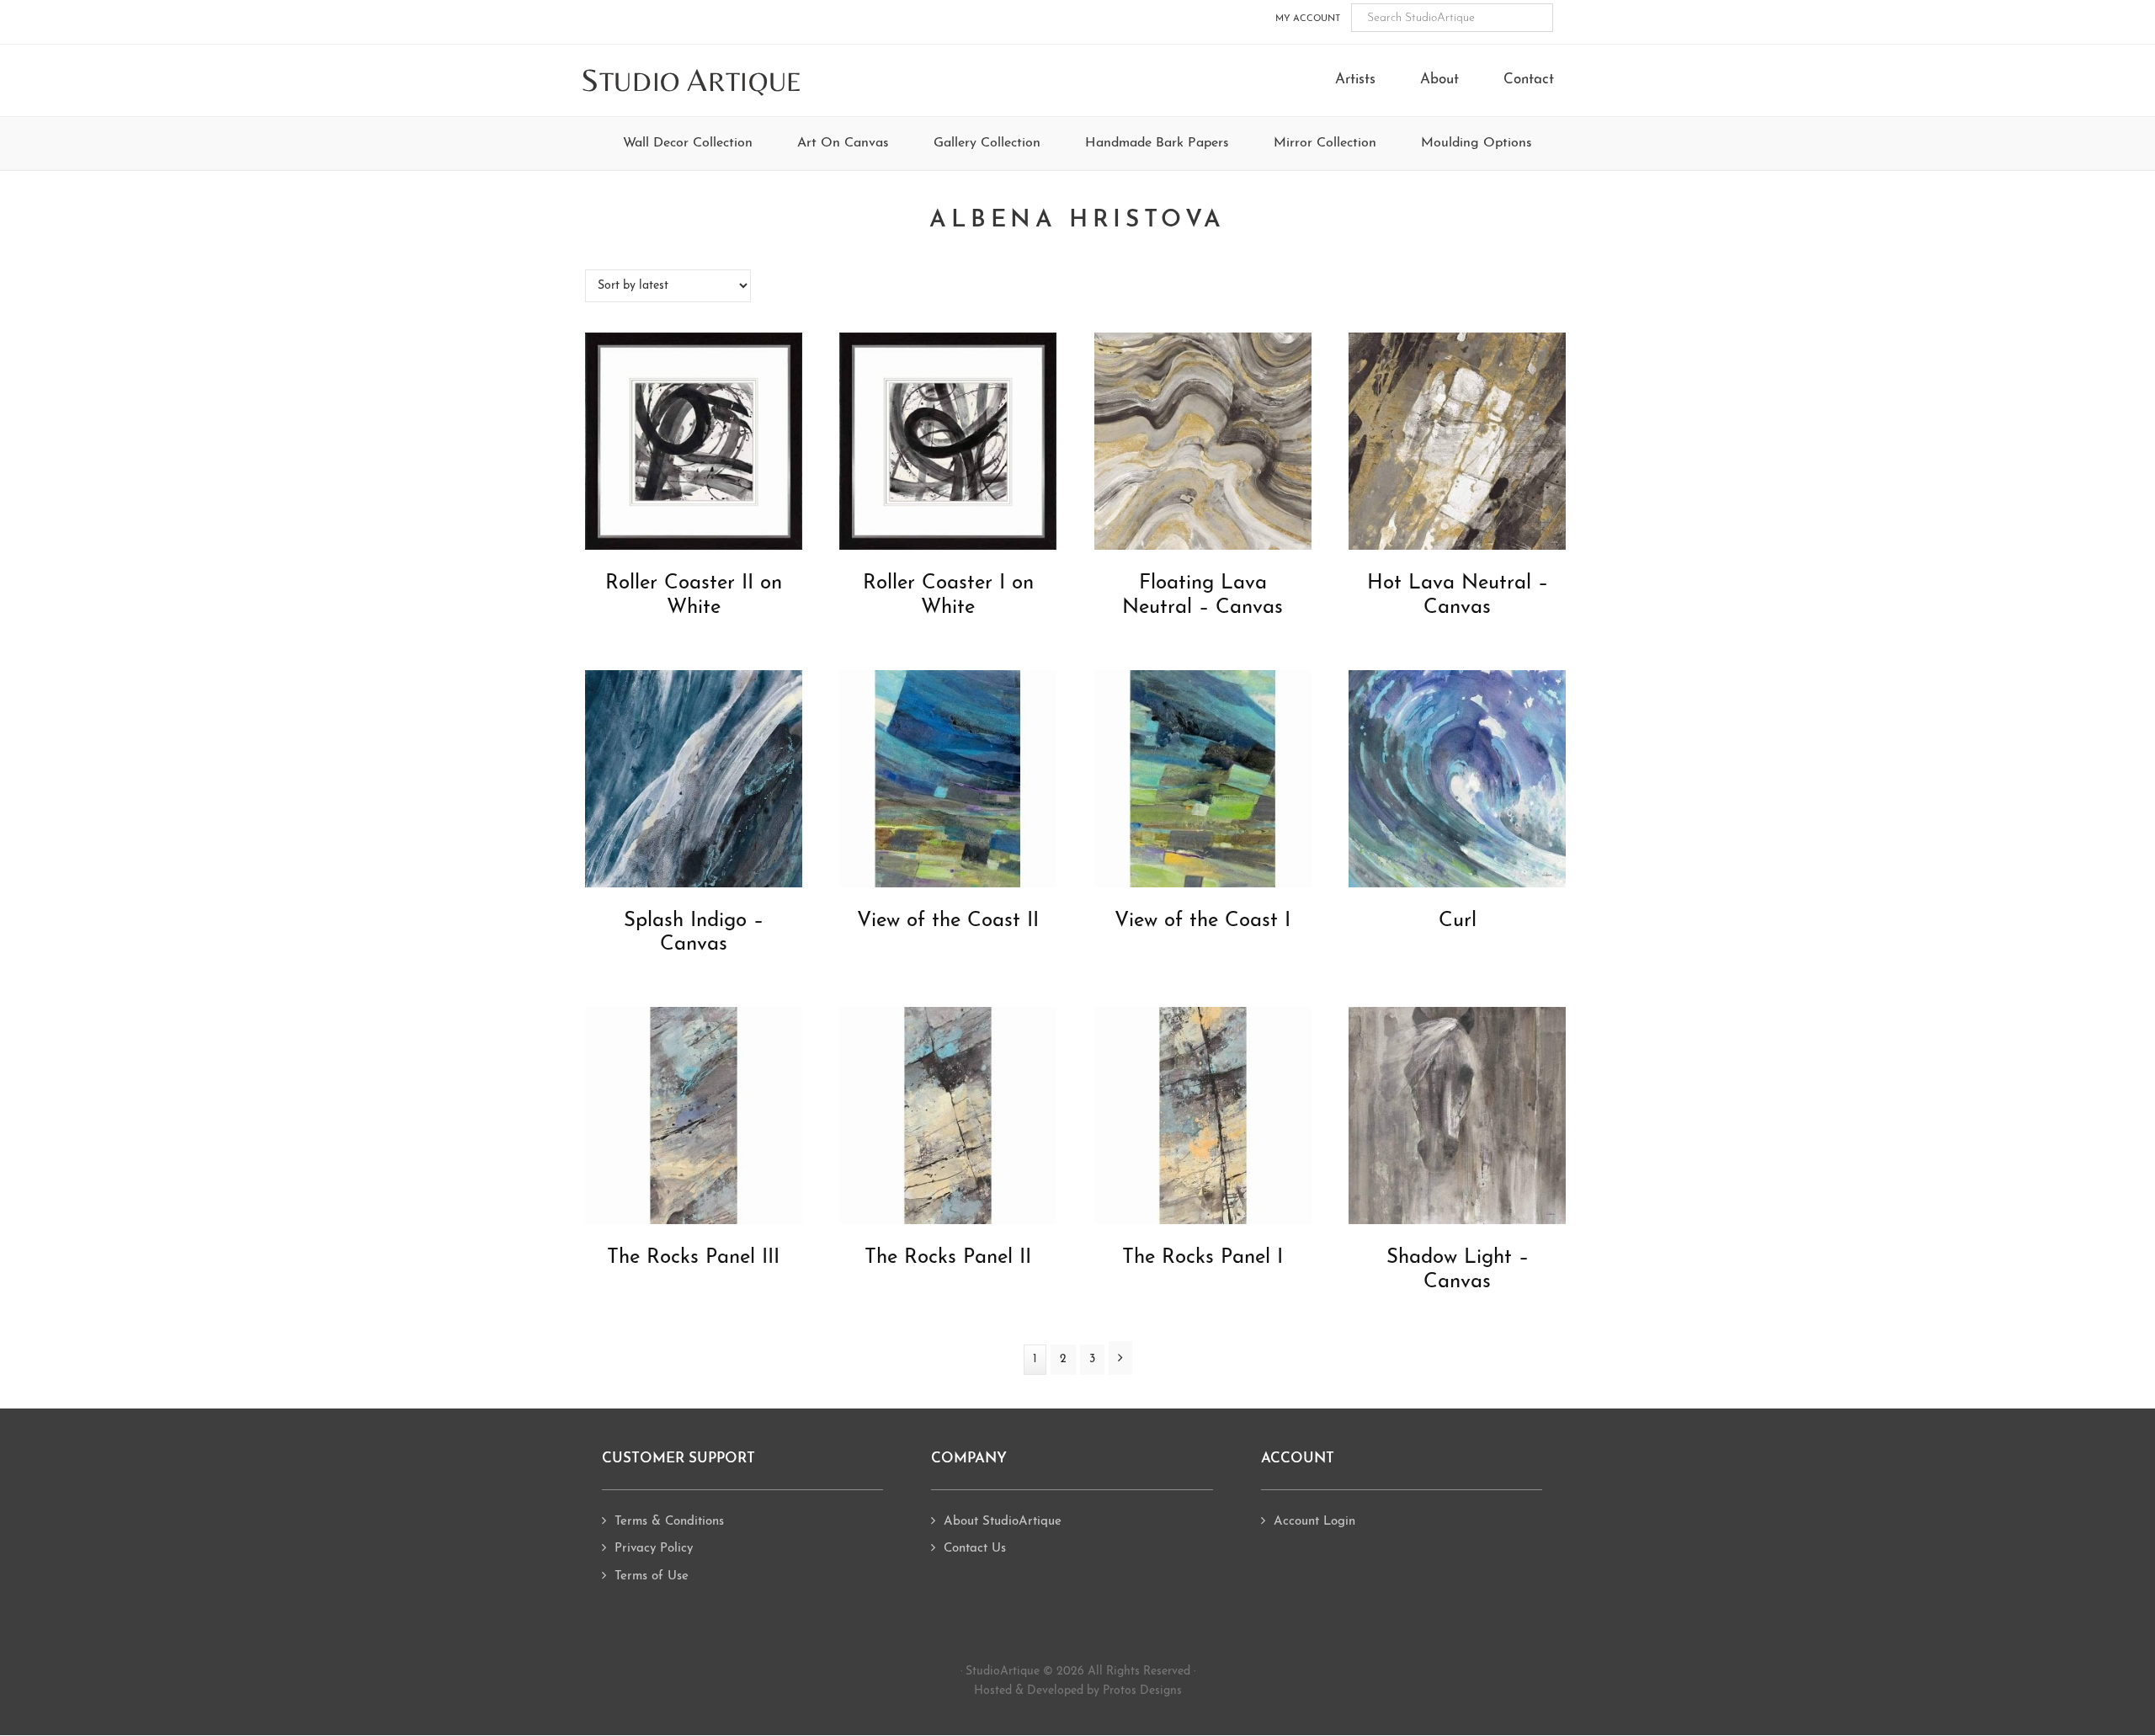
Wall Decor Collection (688, 143)
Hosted (993, 1691)
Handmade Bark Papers (1157, 143)
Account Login (1314, 1522)
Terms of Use (652, 1576)
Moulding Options (1477, 143)
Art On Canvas (843, 143)
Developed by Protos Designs (1104, 1691)
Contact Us (975, 1549)
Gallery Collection (987, 143)
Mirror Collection (1325, 143)
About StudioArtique (1003, 1522)
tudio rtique (692, 81)
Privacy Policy (654, 1549)
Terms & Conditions (669, 1522)
